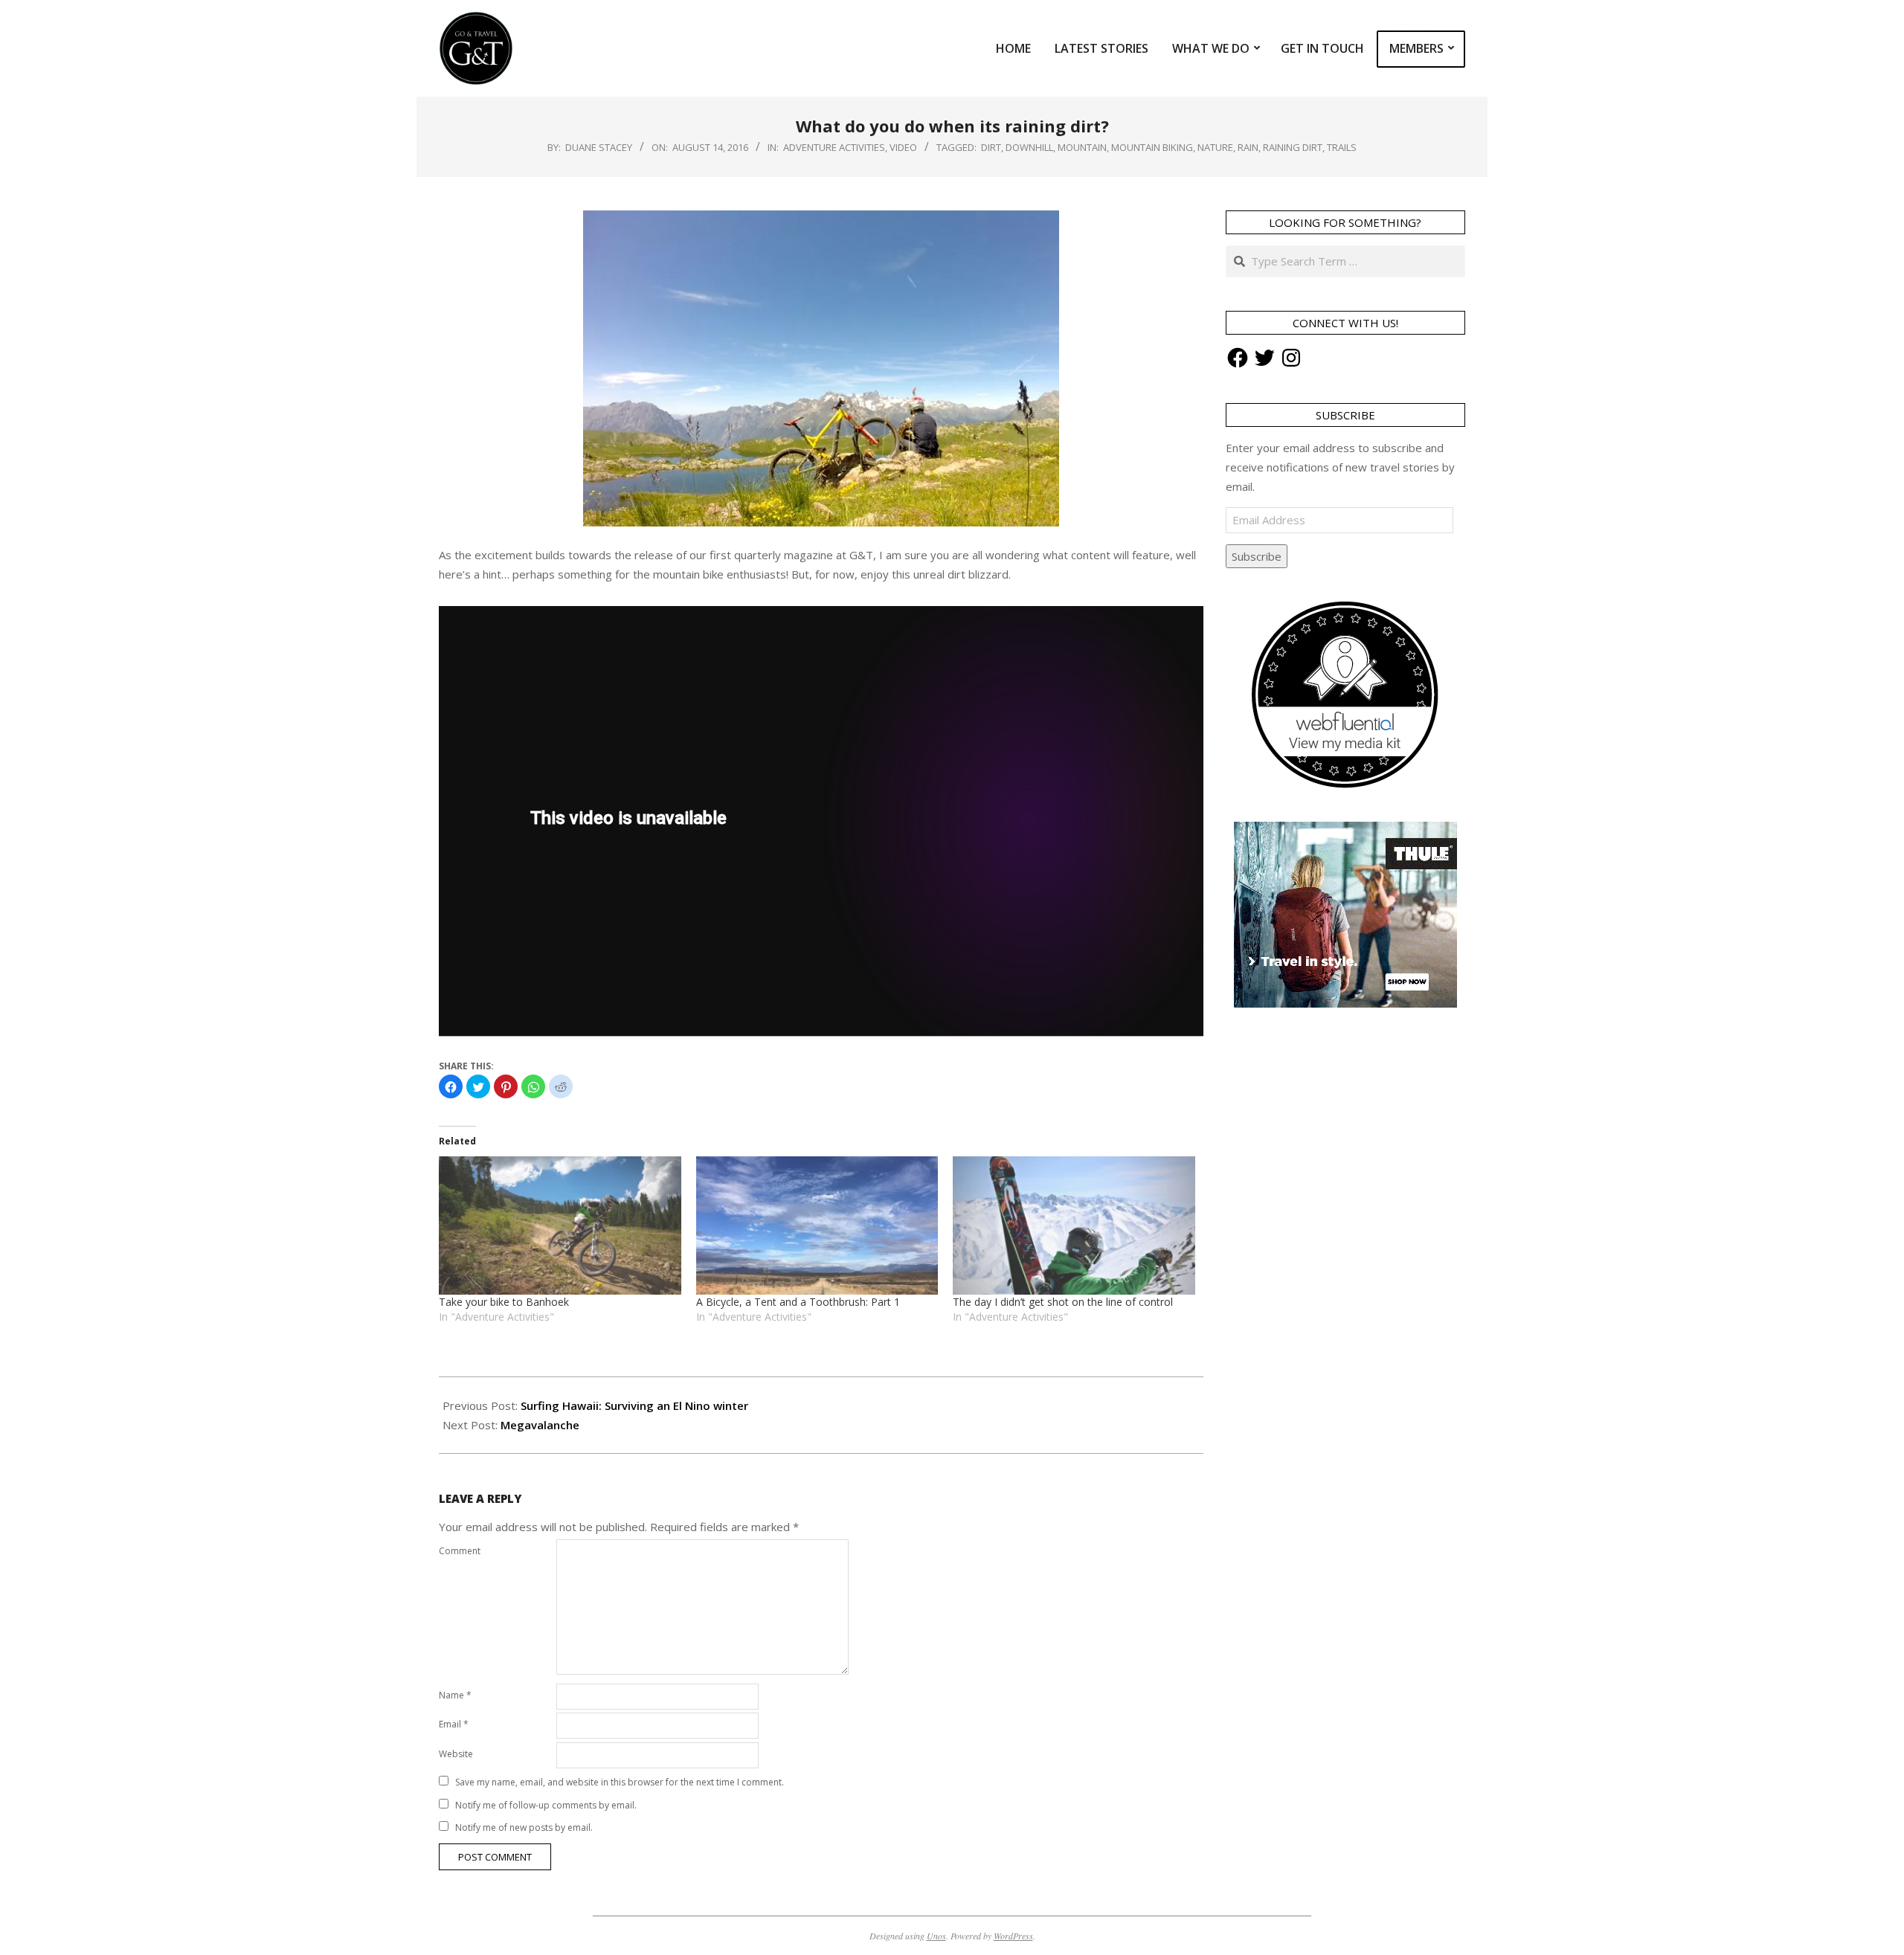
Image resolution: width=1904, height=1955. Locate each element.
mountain (1082, 147)
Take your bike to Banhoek (504, 1302)
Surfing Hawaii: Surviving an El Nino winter (634, 1405)
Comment (460, 1551)
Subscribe (1257, 556)
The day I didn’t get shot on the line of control (1063, 1302)
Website (456, 1754)
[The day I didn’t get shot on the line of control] (1074, 1226)
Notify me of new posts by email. (524, 1827)
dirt (991, 147)
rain (1248, 147)
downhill (1029, 147)
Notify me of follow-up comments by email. (546, 1805)
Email (454, 1724)
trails (1342, 147)
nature (1215, 147)
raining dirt (1293, 147)
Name (455, 1695)
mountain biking (1152, 147)
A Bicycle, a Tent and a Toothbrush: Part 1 (798, 1302)
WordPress (1013, 1936)
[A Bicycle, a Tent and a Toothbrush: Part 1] (817, 1226)
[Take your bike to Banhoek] (560, 1226)
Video (903, 147)
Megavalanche (540, 1425)
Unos (936, 1936)
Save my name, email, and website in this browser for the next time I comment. (620, 1782)
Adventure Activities (834, 147)
